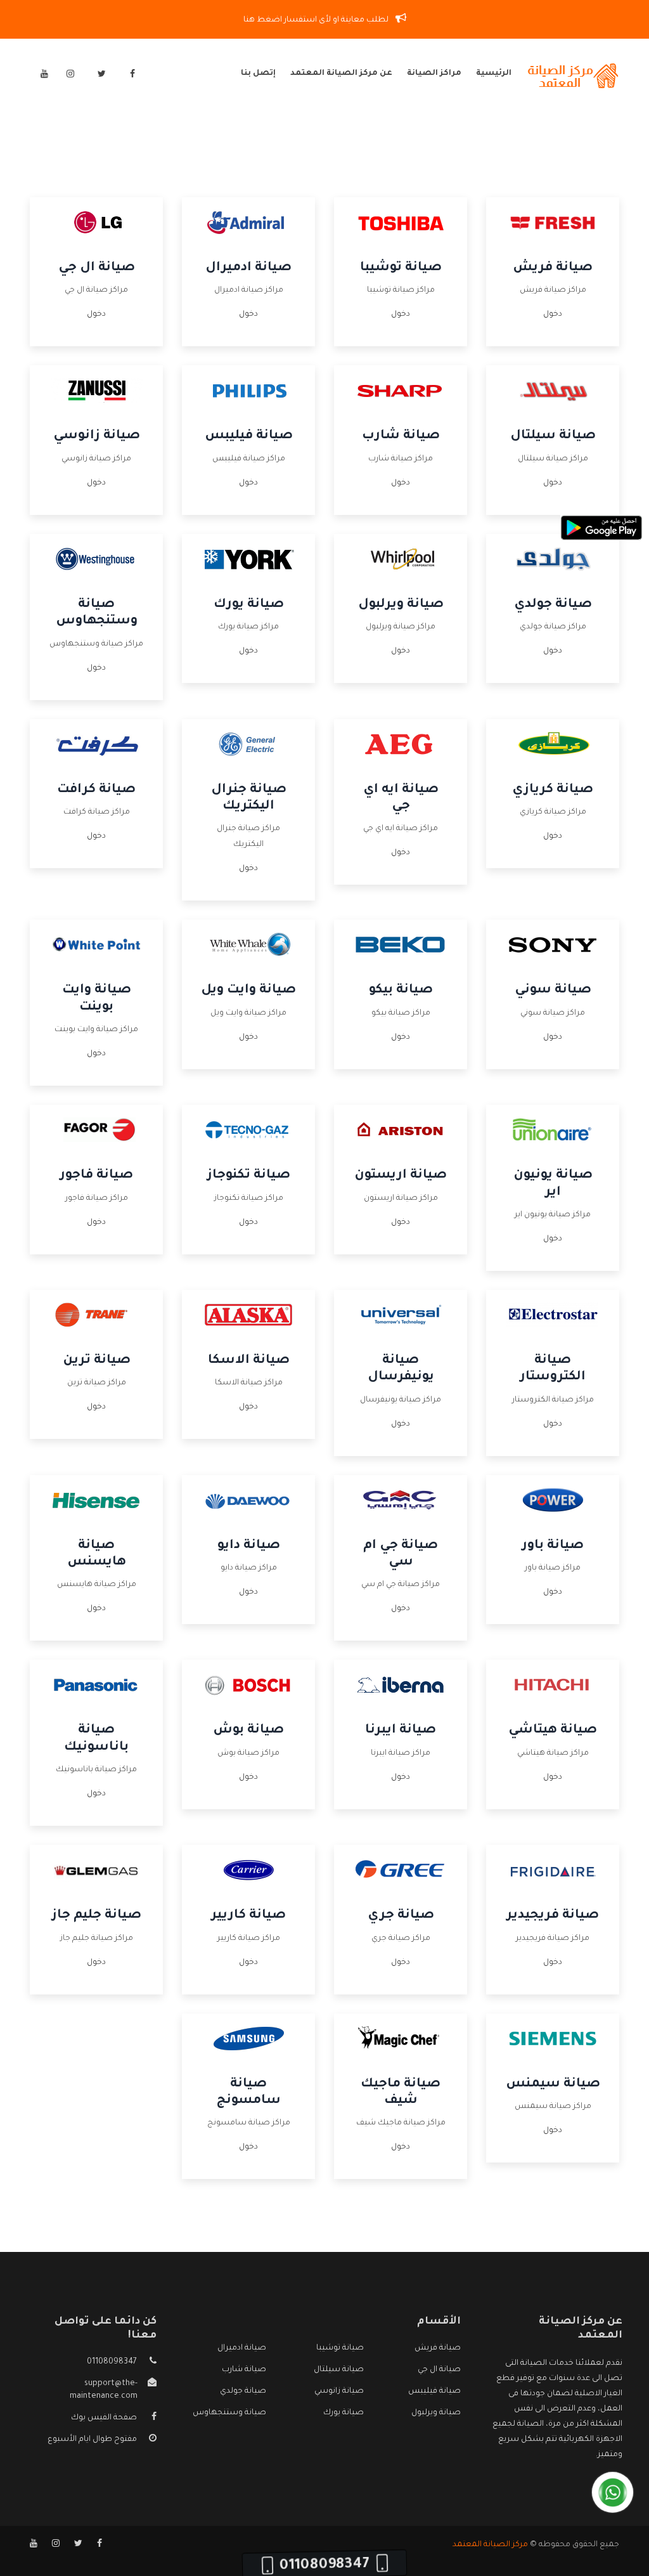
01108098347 (112, 2362)
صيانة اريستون (401, 1176)
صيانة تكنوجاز (249, 1176)
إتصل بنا (258, 74)
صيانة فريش (553, 268)
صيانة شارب (401, 436)
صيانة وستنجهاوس (229, 2413)
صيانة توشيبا (401, 268)
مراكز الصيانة (434, 74)
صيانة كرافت (96, 790)
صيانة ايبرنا (401, 1731)
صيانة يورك (249, 605)
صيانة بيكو (401, 991)
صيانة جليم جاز (97, 1916)
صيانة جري (401, 1916)
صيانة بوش (248, 1731)
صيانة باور (553, 1546)
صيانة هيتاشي (553, 1731)
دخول (553, 315)
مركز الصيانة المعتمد (490, 2545)
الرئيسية (494, 74)
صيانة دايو (249, 1546)
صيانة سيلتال (553, 436)
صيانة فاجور (96, 1176)
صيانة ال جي (97, 268)
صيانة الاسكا (249, 1361)
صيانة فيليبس (249, 436)
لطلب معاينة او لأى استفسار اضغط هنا (317, 20)
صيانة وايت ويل (248, 991)
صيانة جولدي (553, 605)
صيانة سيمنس (553, 2085)
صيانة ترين (97, 1361)
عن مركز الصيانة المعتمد (341, 74)
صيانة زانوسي (97, 436)
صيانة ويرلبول (401, 605)
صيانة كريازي (553, 790)
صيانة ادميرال (248, 268)
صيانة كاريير (248, 1916)
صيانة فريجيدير (553, 1916)
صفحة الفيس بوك (104, 2418)
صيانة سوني (553, 991)
